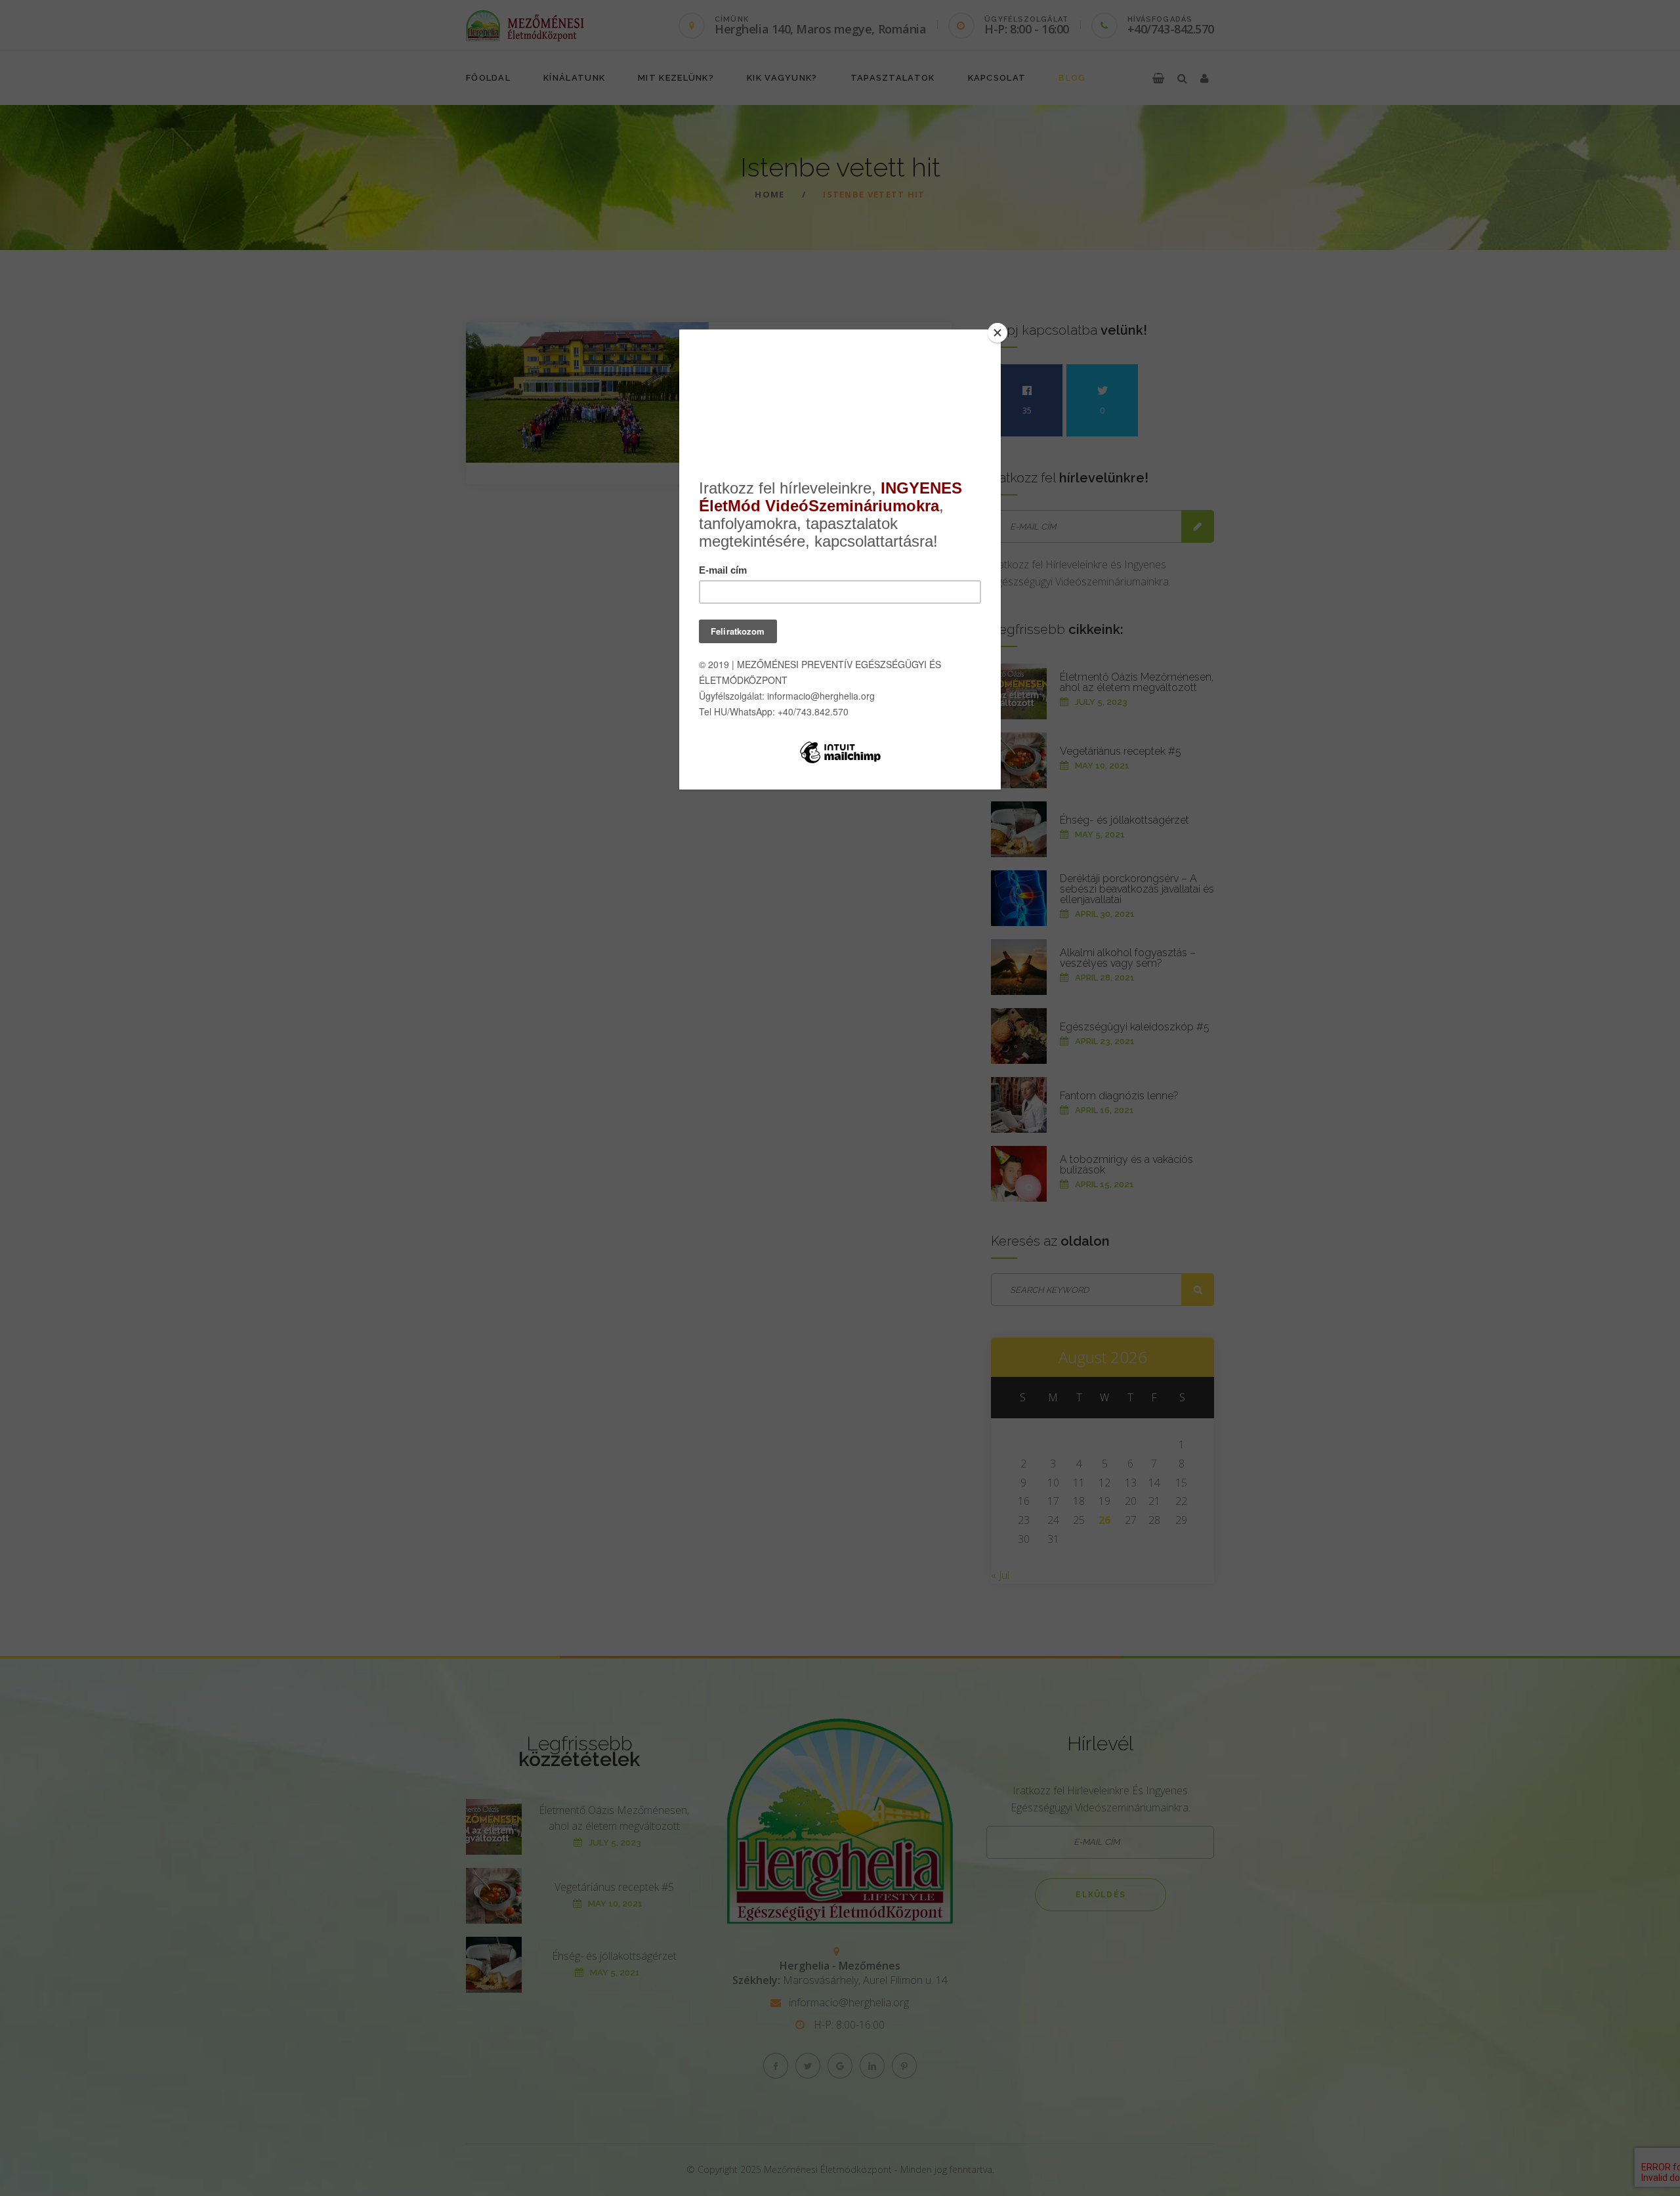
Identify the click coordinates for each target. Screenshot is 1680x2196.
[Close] (997, 333)
